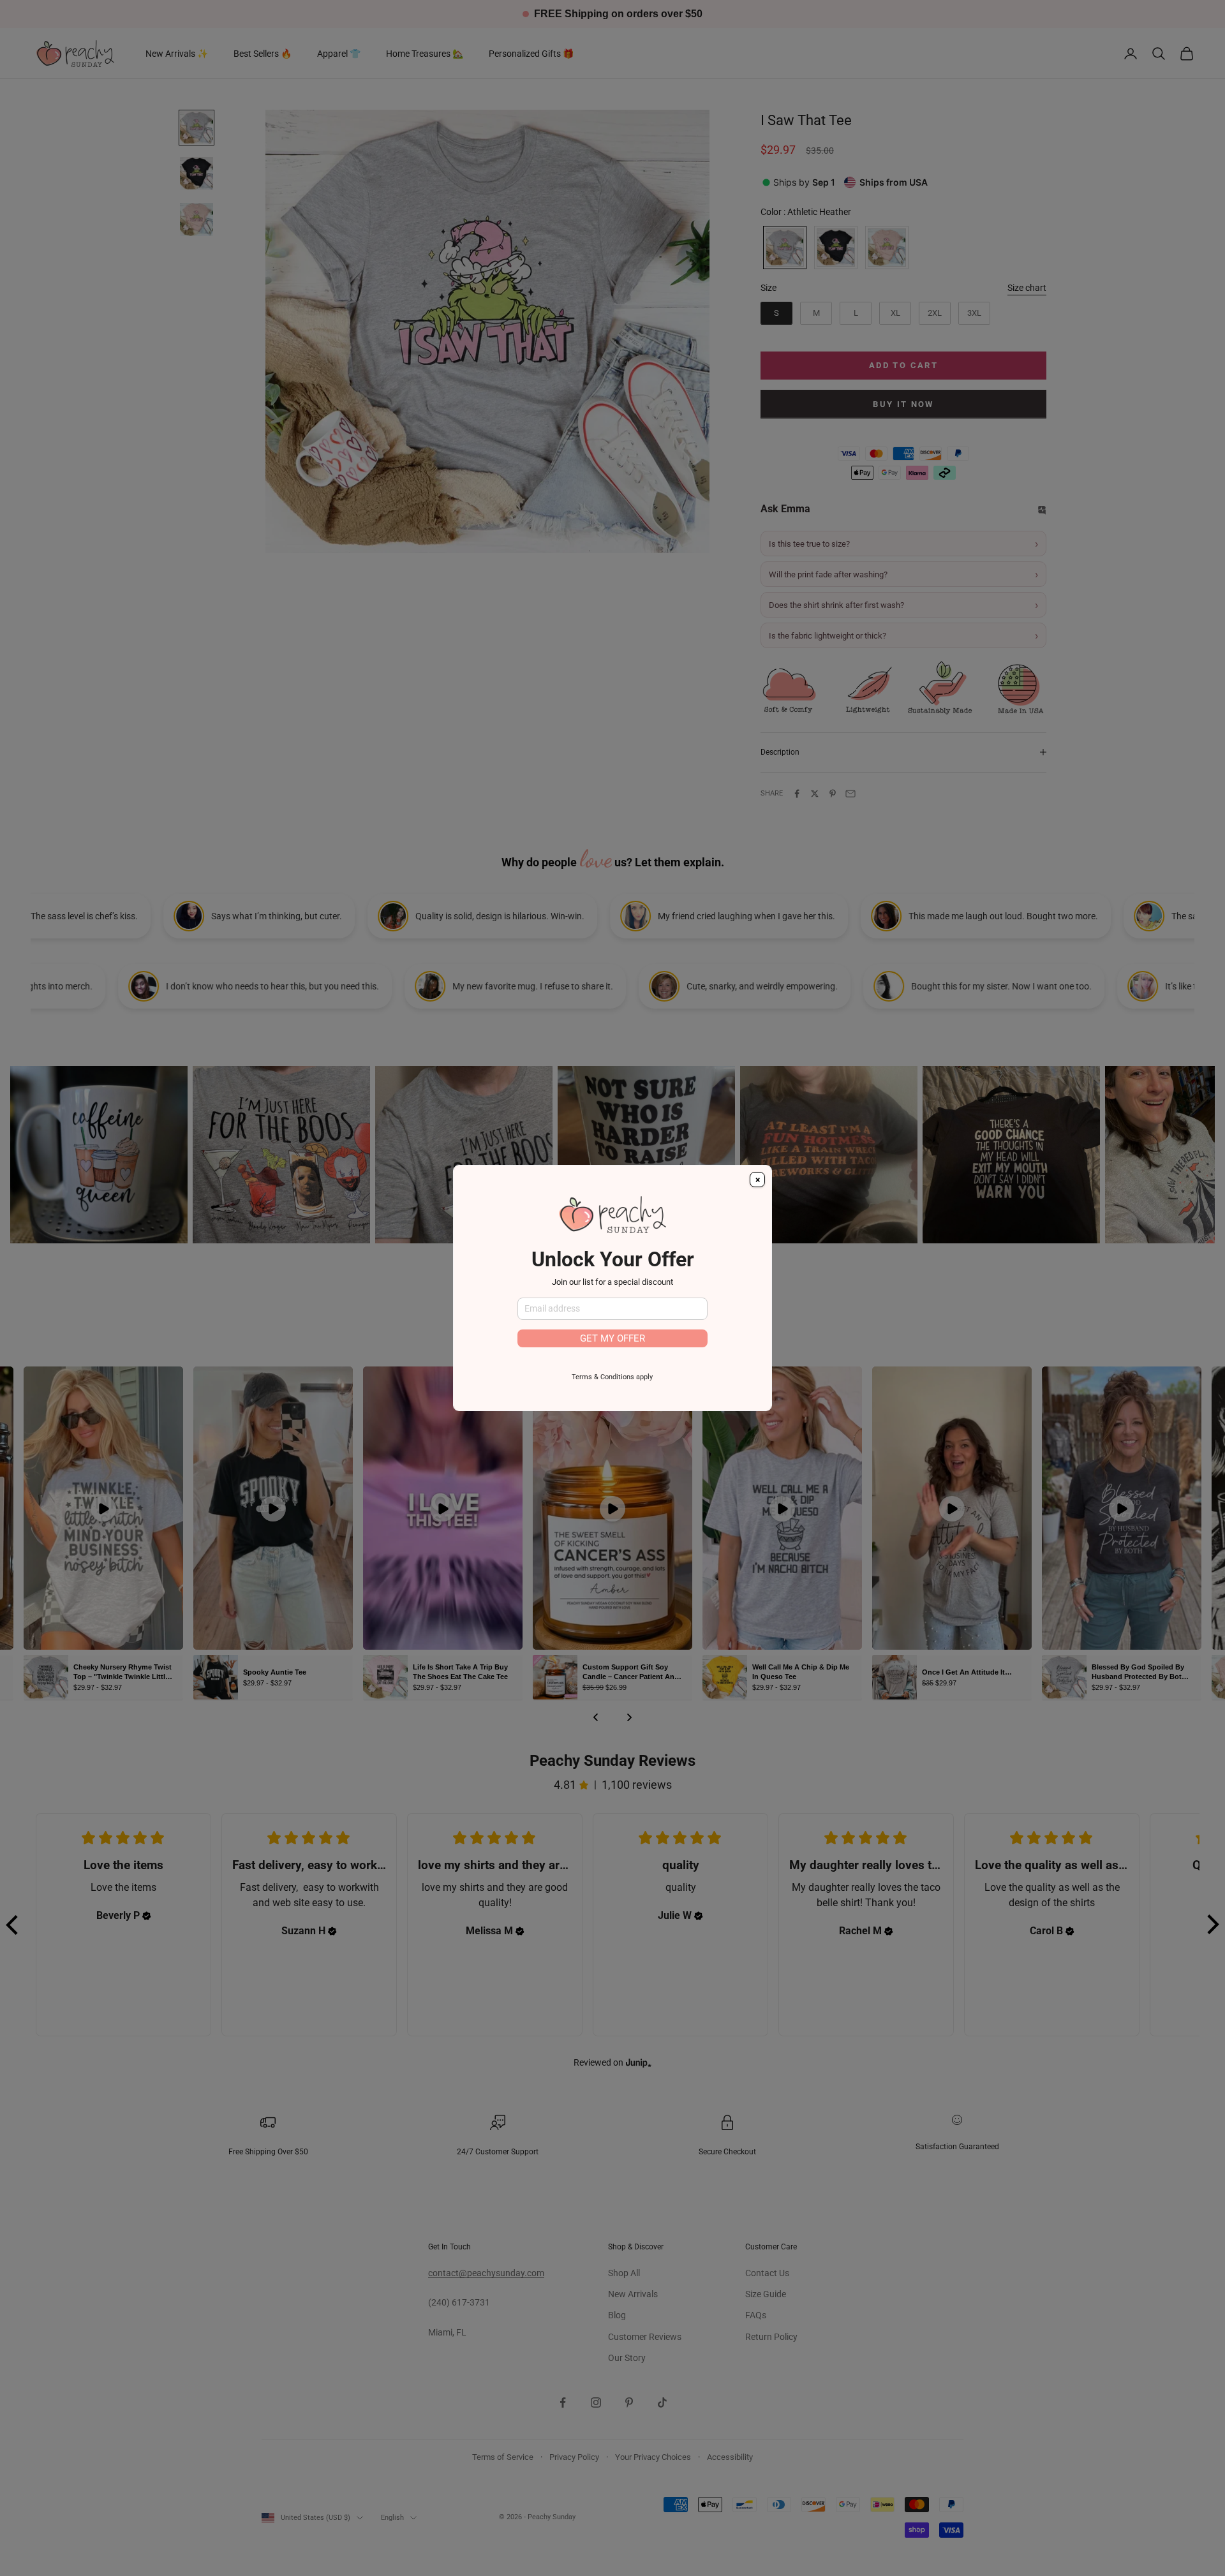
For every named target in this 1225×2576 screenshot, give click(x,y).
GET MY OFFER (612, 1338)
